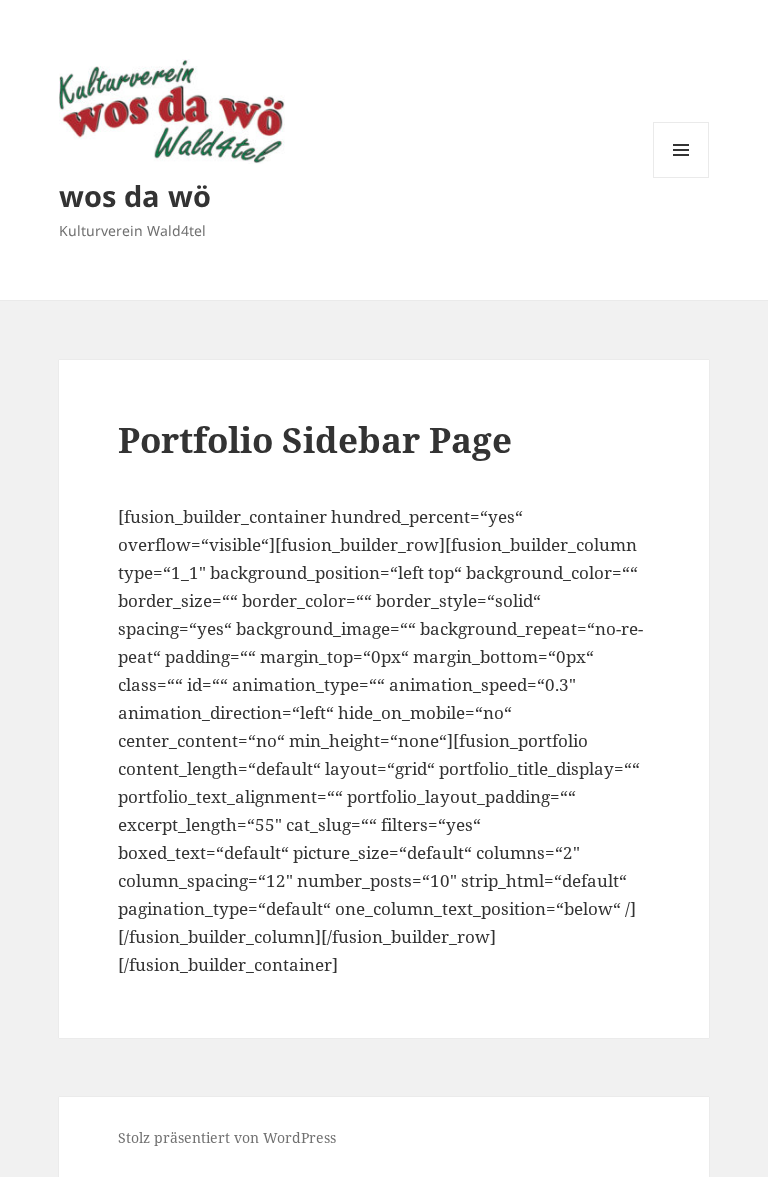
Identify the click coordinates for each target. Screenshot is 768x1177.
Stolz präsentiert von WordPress (227, 1137)
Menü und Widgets (681, 177)
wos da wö (135, 195)
